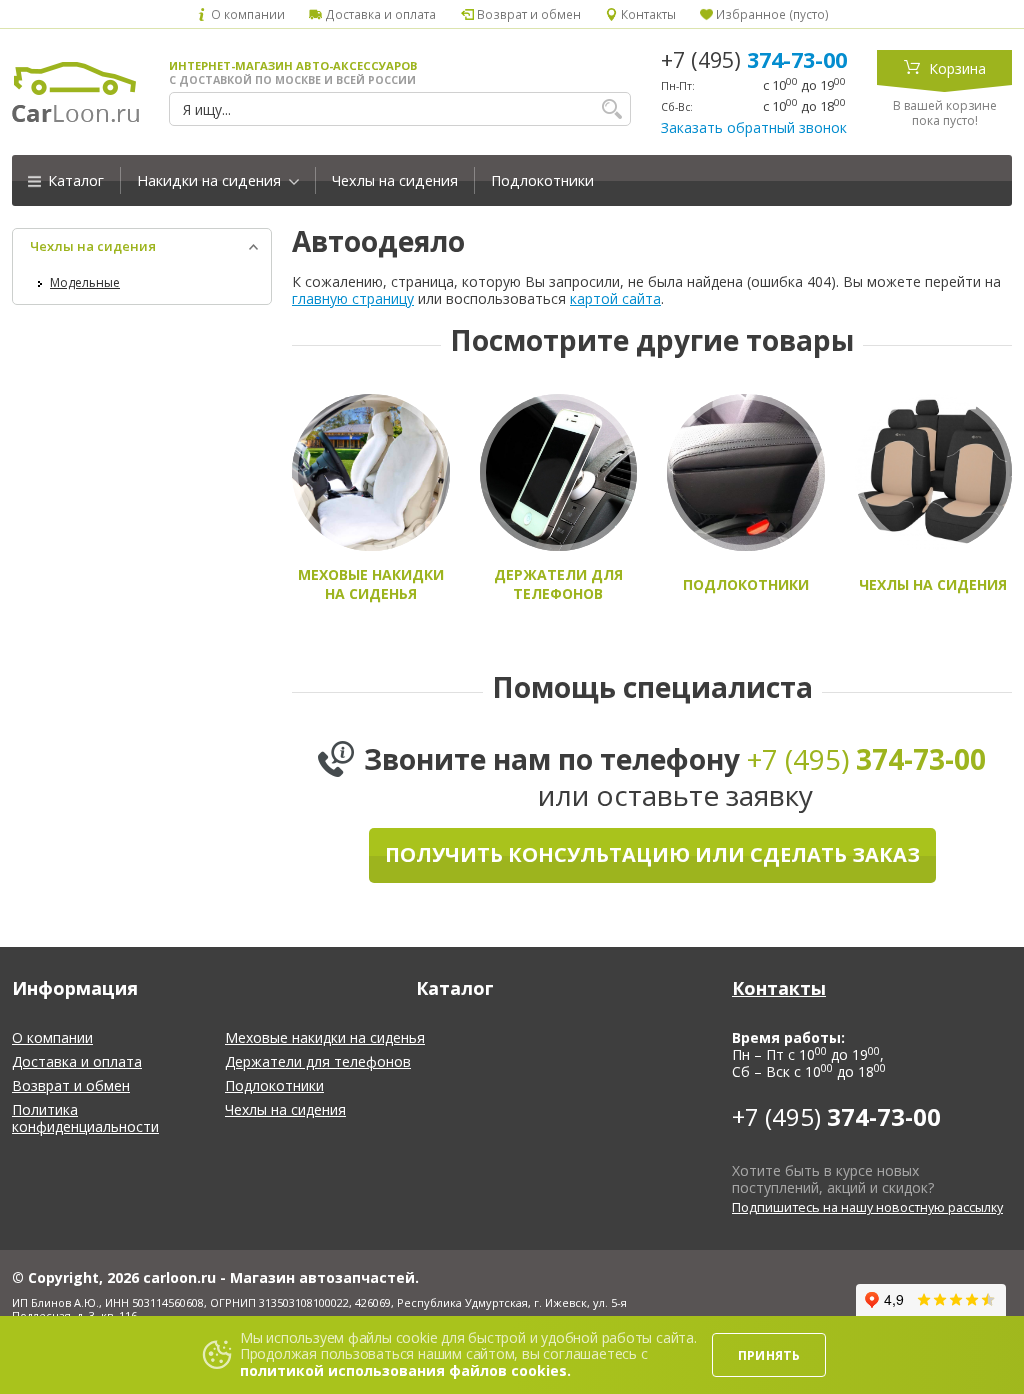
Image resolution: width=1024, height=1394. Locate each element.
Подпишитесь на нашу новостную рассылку (867, 1207)
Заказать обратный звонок (754, 127)
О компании (246, 14)
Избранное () (771, 14)
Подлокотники (542, 180)
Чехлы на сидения (395, 180)
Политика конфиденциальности (85, 1118)
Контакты (647, 14)
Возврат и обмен (527, 14)
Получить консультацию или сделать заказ (652, 854)
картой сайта (615, 298)
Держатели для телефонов (318, 1061)
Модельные (85, 282)
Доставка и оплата (379, 14)
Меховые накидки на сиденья (325, 1037)
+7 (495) (754, 60)
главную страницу (353, 298)
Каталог (74, 180)
